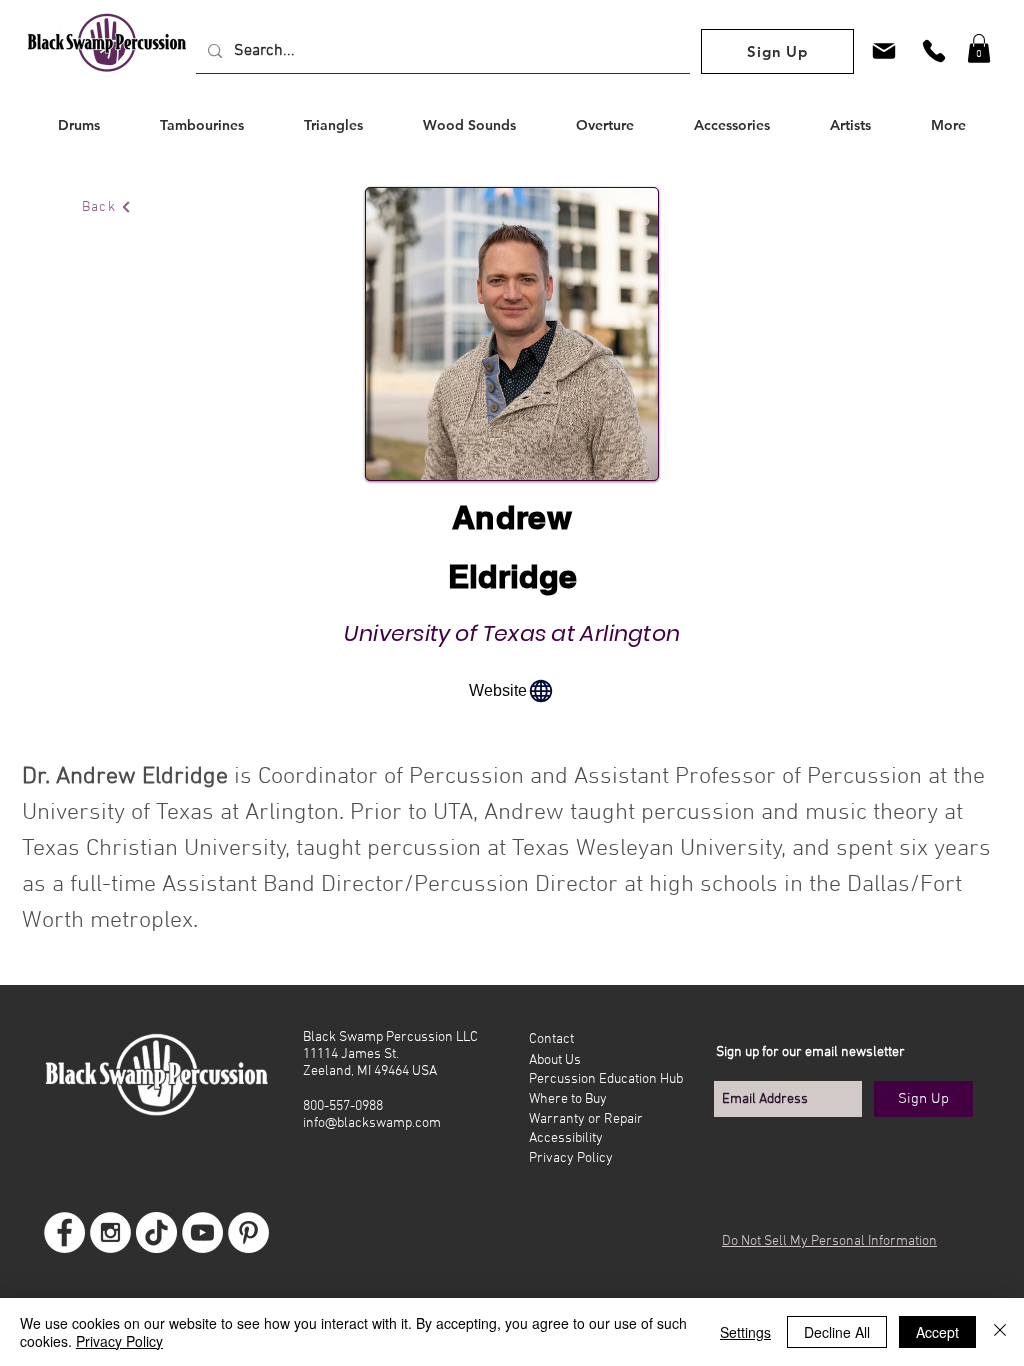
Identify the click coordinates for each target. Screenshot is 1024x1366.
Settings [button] (745, 1332)
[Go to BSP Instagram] (110, 1232)
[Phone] (934, 50)
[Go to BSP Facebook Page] (64, 1232)
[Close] (1000, 1332)
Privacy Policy (119, 1341)
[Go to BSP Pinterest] (248, 1232)
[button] (979, 48)
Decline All (837, 1332)
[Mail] (884, 50)
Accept (937, 1332)
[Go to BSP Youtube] (202, 1232)
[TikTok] (156, 1232)
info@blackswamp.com (372, 1123)
